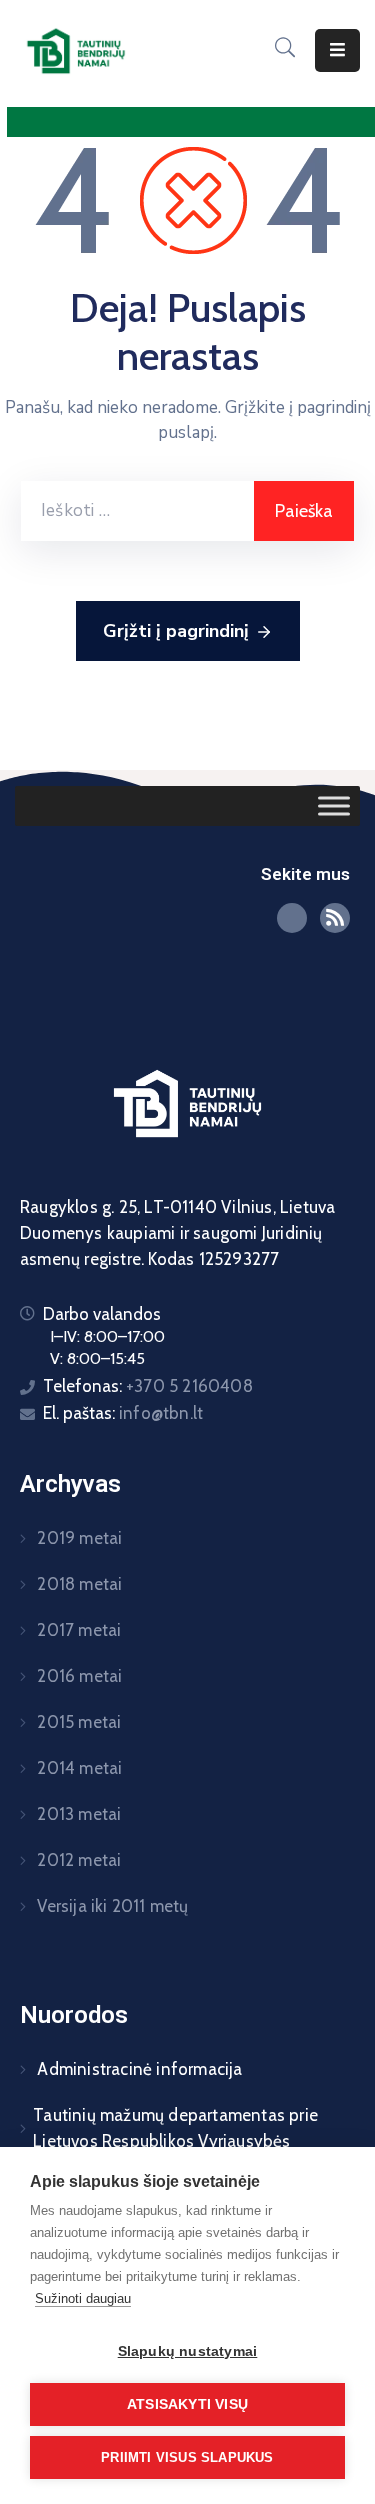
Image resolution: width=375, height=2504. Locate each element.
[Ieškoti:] (137, 511)
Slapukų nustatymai (188, 2351)
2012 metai (77, 1860)
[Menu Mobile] (337, 50)
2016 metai (77, 1676)
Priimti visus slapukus (187, 2457)
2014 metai (77, 1768)
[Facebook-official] (292, 918)
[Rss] (335, 918)
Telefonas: (148, 1386)
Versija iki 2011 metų (110, 1906)
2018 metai (77, 1584)
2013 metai (77, 1814)
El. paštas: (123, 1413)
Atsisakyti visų (187, 2404)
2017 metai (77, 1630)
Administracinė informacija (137, 2069)
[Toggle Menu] (334, 805)
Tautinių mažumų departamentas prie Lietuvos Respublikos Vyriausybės (175, 2128)
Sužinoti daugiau (83, 2298)
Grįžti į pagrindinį (176, 631)
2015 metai (77, 1722)
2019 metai (77, 1538)
